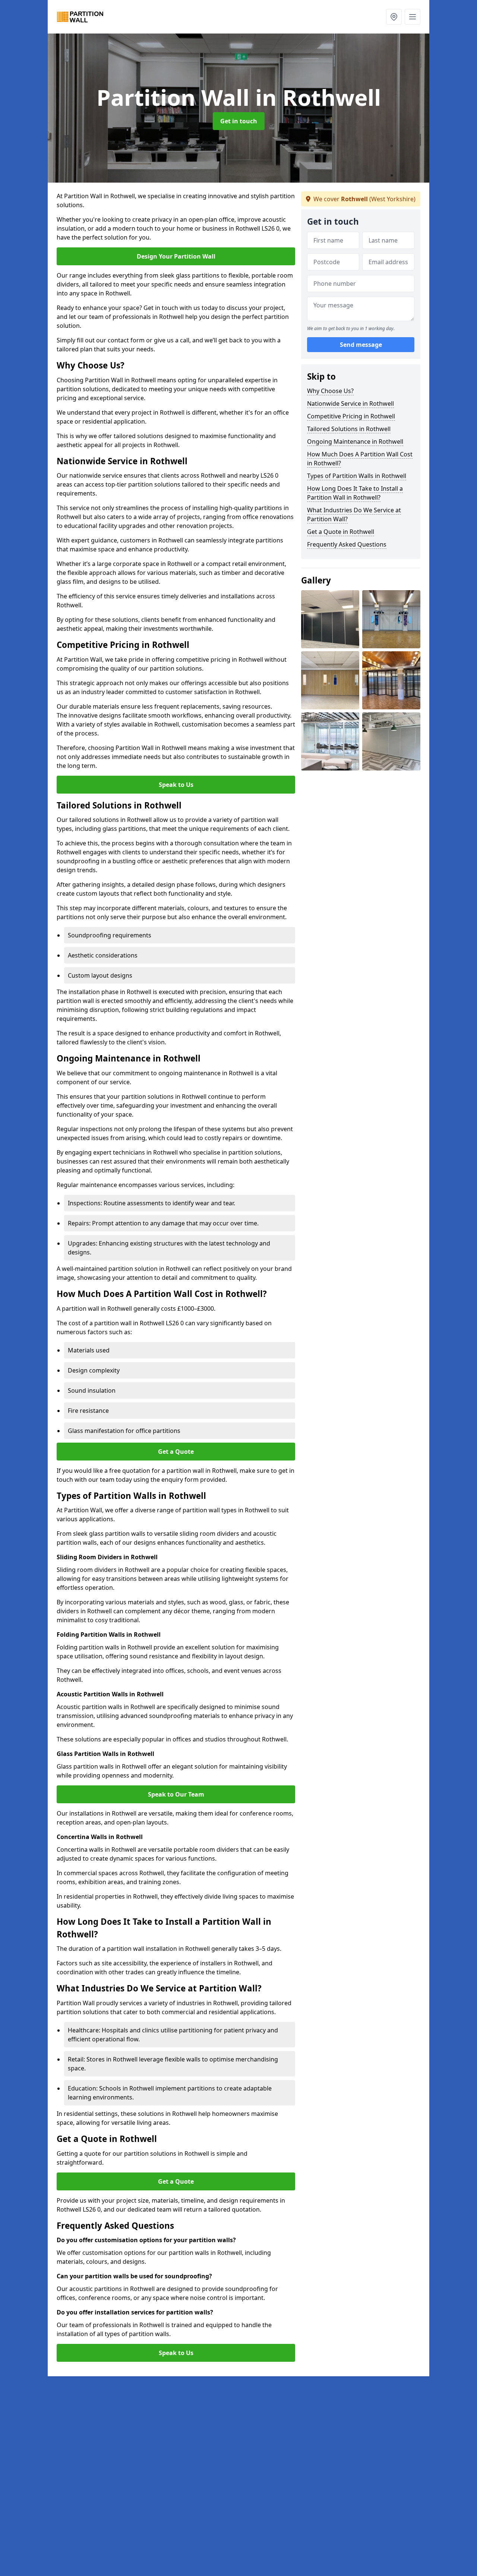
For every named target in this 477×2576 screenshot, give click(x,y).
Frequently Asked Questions (347, 544)
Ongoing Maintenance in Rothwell (355, 442)
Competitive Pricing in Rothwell (351, 416)
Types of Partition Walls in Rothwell (357, 476)
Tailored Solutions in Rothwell (349, 429)
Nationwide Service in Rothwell (350, 404)
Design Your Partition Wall (176, 256)
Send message (361, 345)
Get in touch (239, 121)
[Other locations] (394, 17)
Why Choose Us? (330, 391)
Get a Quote (176, 1452)
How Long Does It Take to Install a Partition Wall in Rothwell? (355, 493)
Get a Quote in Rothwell (341, 532)
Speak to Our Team (176, 1794)
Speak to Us (176, 785)
